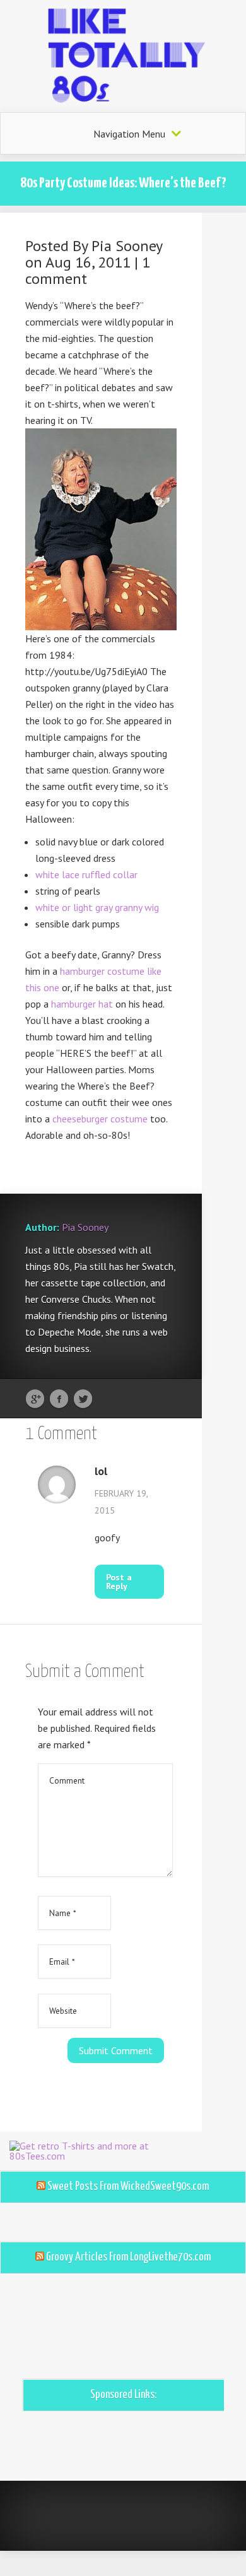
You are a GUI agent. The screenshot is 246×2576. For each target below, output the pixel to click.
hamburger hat (82, 1004)
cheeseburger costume (100, 1119)
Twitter (83, 1399)
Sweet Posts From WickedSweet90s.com (128, 2187)
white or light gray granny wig (97, 907)
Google (35, 1399)
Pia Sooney (127, 246)
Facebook (59, 1399)
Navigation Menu (129, 134)
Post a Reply (119, 1582)
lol (101, 1471)
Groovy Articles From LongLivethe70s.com (128, 2257)
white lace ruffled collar (86, 874)
